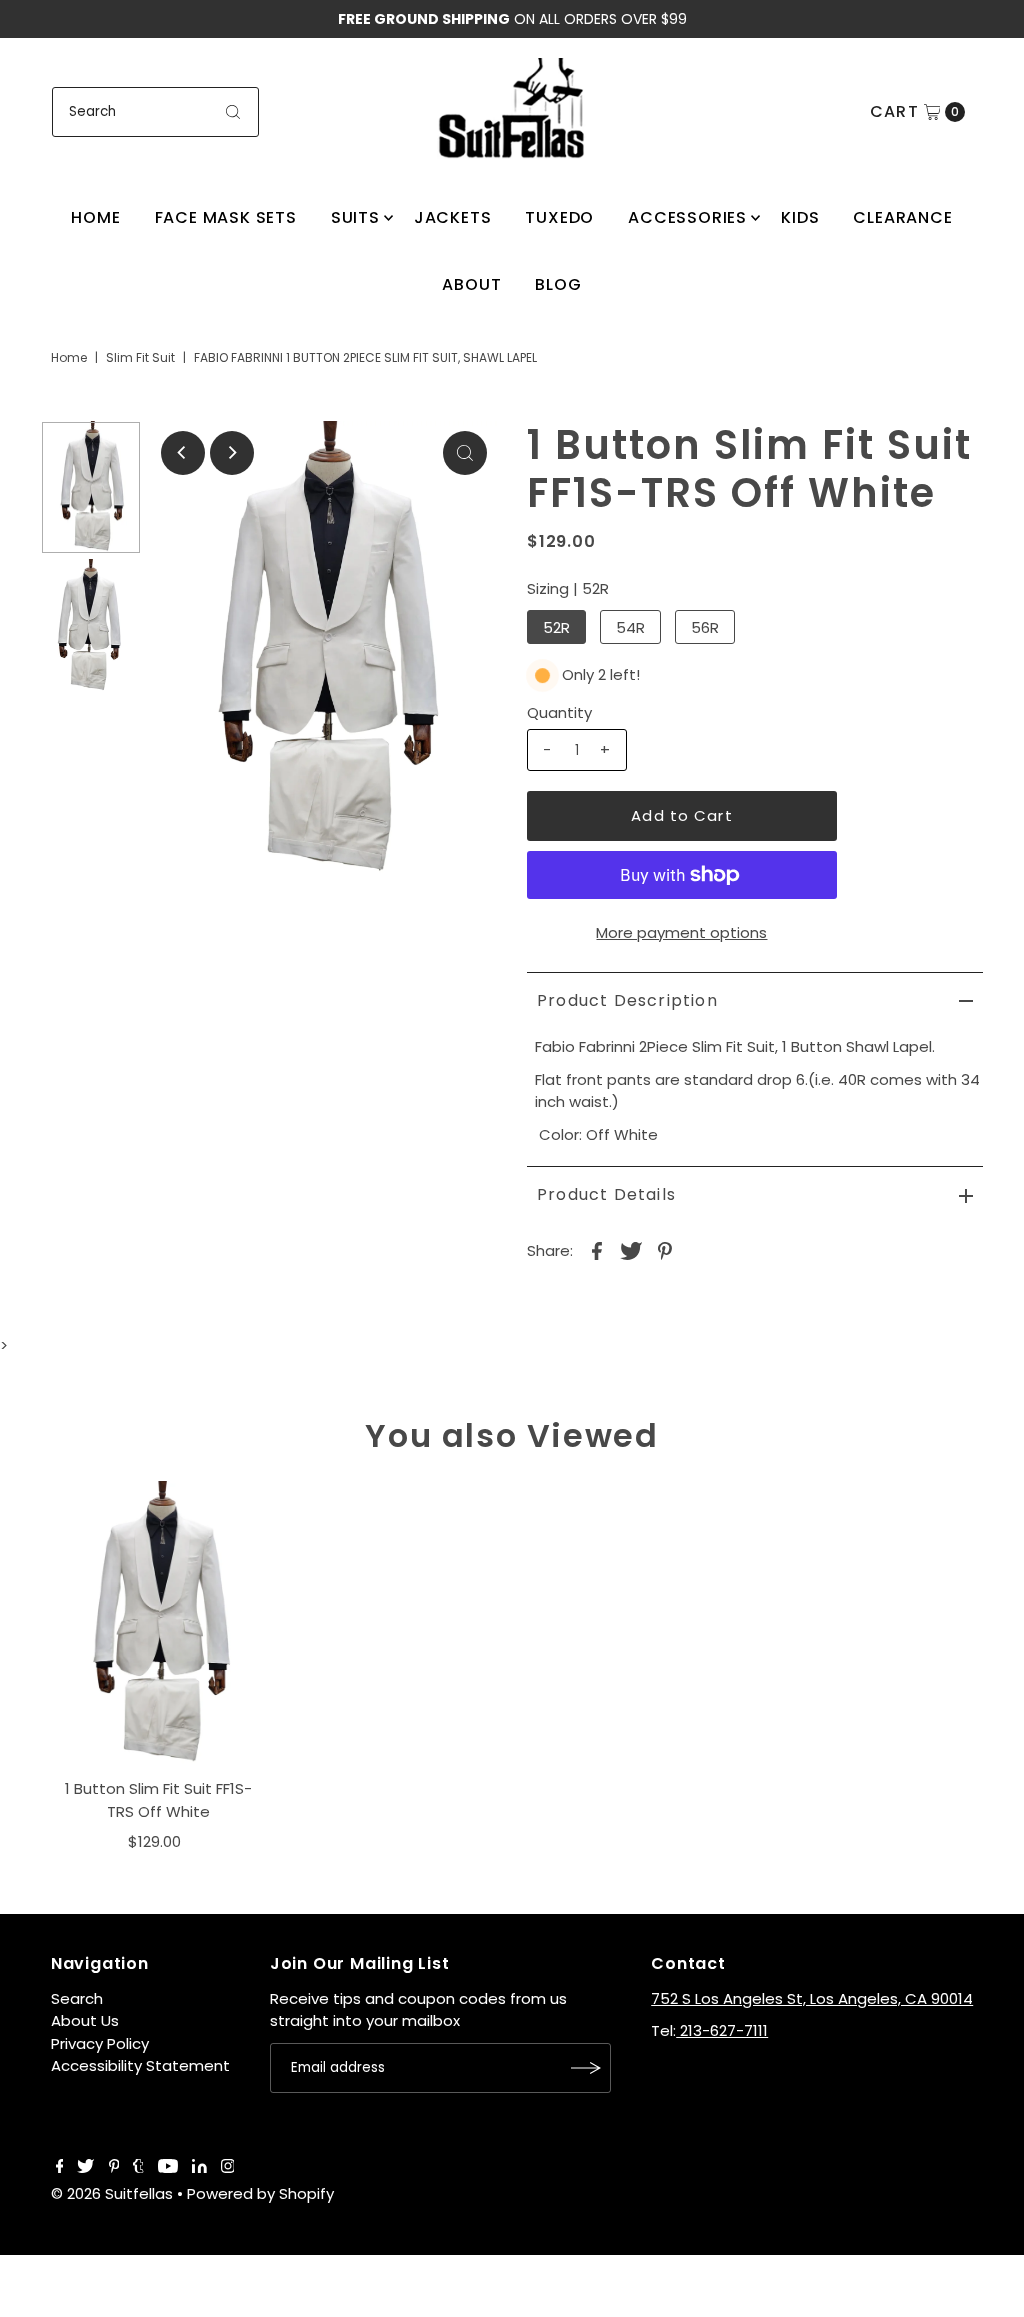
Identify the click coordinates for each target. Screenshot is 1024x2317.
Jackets (453, 217)
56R (705, 627)
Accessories (687, 217)
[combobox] (156, 112)
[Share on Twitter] (631, 1250)
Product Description (627, 1000)
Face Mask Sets (226, 217)
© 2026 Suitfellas (112, 2193)
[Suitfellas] (512, 108)
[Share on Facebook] (597, 1250)
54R (630, 627)
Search (77, 1998)
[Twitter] (85, 2168)
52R (556, 627)
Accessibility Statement (140, 2065)
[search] (233, 112)
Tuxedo (559, 217)
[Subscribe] (586, 2068)
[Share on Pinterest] (665, 1250)
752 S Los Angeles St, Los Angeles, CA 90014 (812, 1998)
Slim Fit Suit (140, 357)
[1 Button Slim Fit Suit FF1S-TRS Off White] (159, 1625)
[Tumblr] (138, 2168)
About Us (85, 2020)
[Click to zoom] (465, 453)
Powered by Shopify (260, 2193)
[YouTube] (168, 2168)
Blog (558, 284)
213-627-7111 (722, 2030)
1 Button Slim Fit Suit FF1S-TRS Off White (158, 1800)
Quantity (559, 712)
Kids (800, 217)
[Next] (232, 453)
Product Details (606, 1194)
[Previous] (183, 453)
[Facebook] (60, 2168)
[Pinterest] (114, 2168)
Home (95, 217)
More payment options (681, 932)
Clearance (902, 217)
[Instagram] (228, 2168)
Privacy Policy (100, 2043)
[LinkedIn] (199, 2168)
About (471, 284)
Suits (355, 217)
